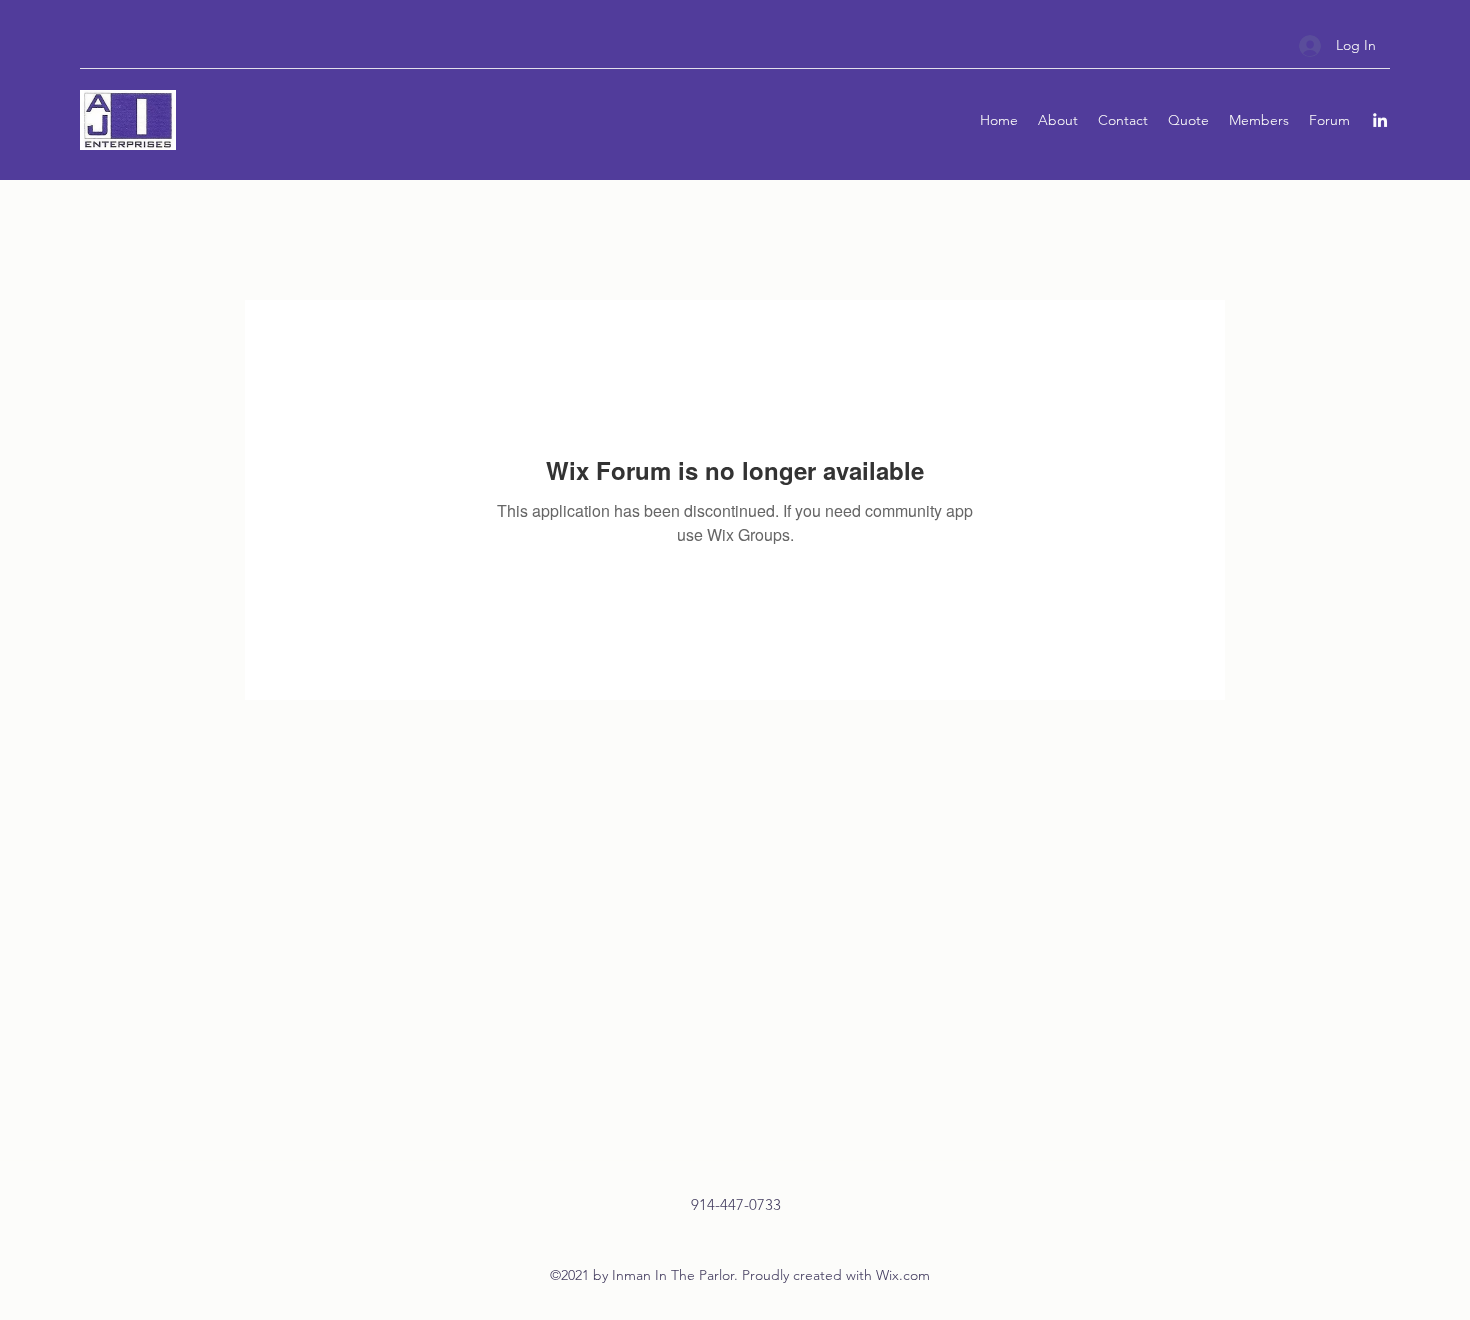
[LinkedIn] (1380, 120)
